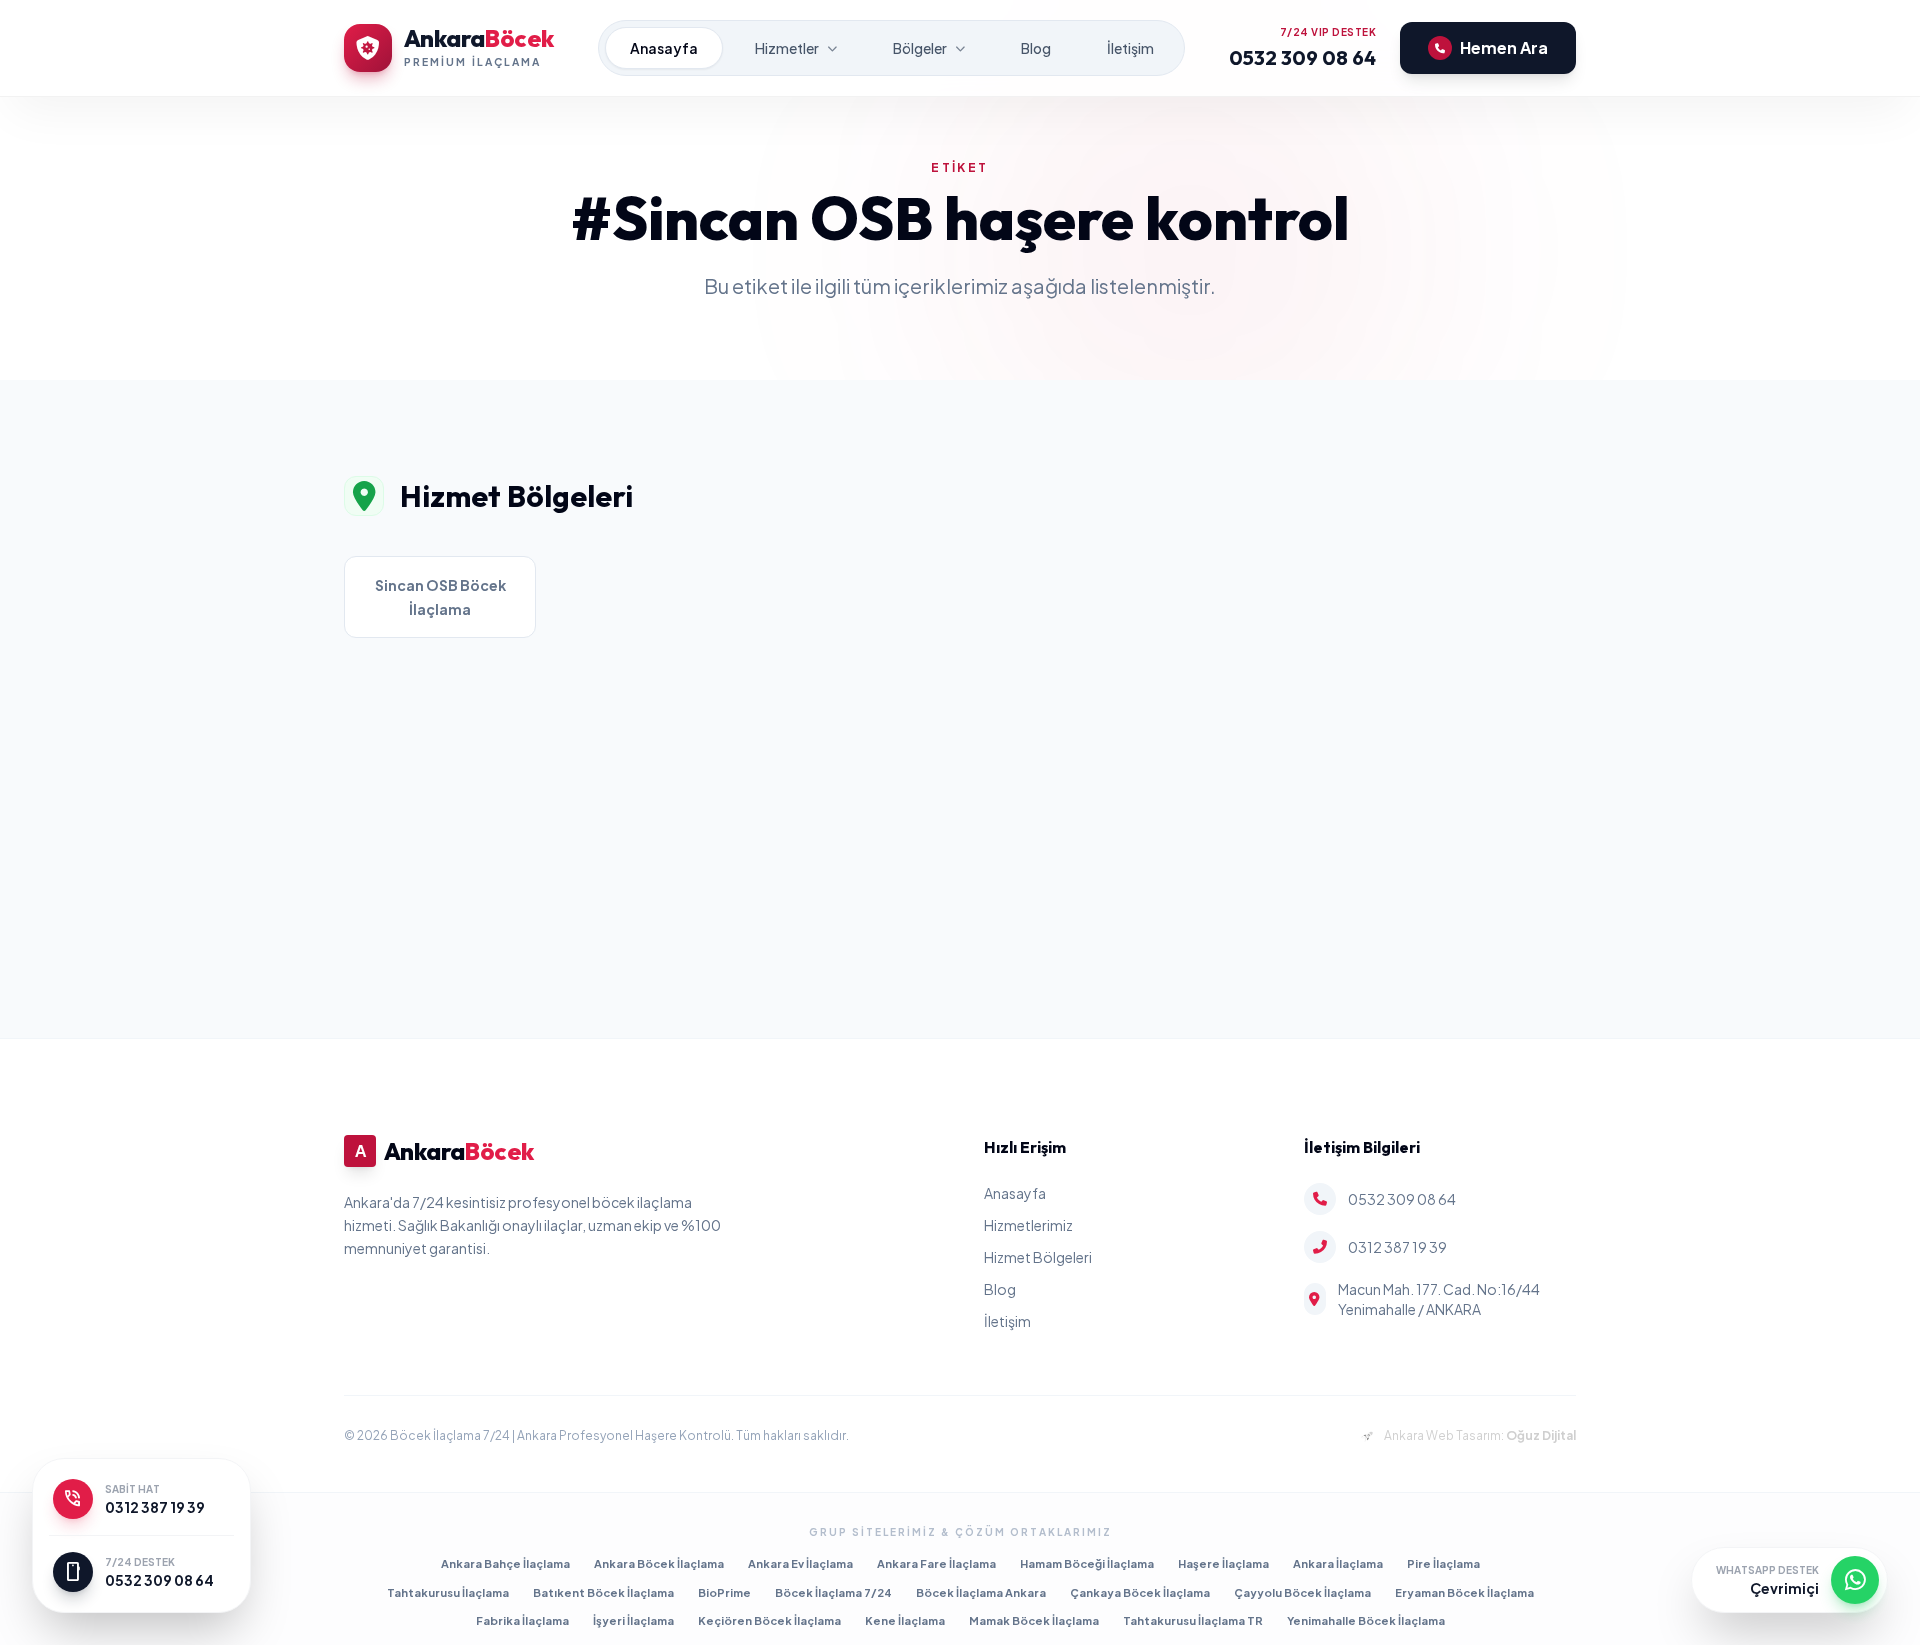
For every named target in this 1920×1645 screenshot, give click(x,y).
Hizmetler (787, 48)
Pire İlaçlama (1443, 1563)
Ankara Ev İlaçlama (800, 1563)
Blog (1036, 48)
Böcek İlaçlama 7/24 (833, 1592)
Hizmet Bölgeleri (1038, 1257)
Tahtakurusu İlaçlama (448, 1592)
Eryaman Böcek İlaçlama (1464, 1592)
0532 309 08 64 (1302, 57)
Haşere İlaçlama (1223, 1563)
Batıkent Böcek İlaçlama (603, 1592)
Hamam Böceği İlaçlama (1087, 1563)
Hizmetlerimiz (1028, 1225)
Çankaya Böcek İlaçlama (1140, 1592)
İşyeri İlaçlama (633, 1620)
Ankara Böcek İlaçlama (659, 1563)
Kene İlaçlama (905, 1620)
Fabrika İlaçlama (522, 1620)
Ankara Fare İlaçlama (936, 1563)
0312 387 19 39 (1397, 1247)
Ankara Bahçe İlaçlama (505, 1563)
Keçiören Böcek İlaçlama (769, 1620)
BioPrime (724, 1592)
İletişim (1130, 48)
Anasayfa (664, 48)
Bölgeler (920, 48)
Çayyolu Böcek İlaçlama (1302, 1592)
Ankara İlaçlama (1338, 1563)
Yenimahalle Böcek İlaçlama (1366, 1620)
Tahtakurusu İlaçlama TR (1193, 1620)
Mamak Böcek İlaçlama (1034, 1620)
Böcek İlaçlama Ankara (981, 1592)
